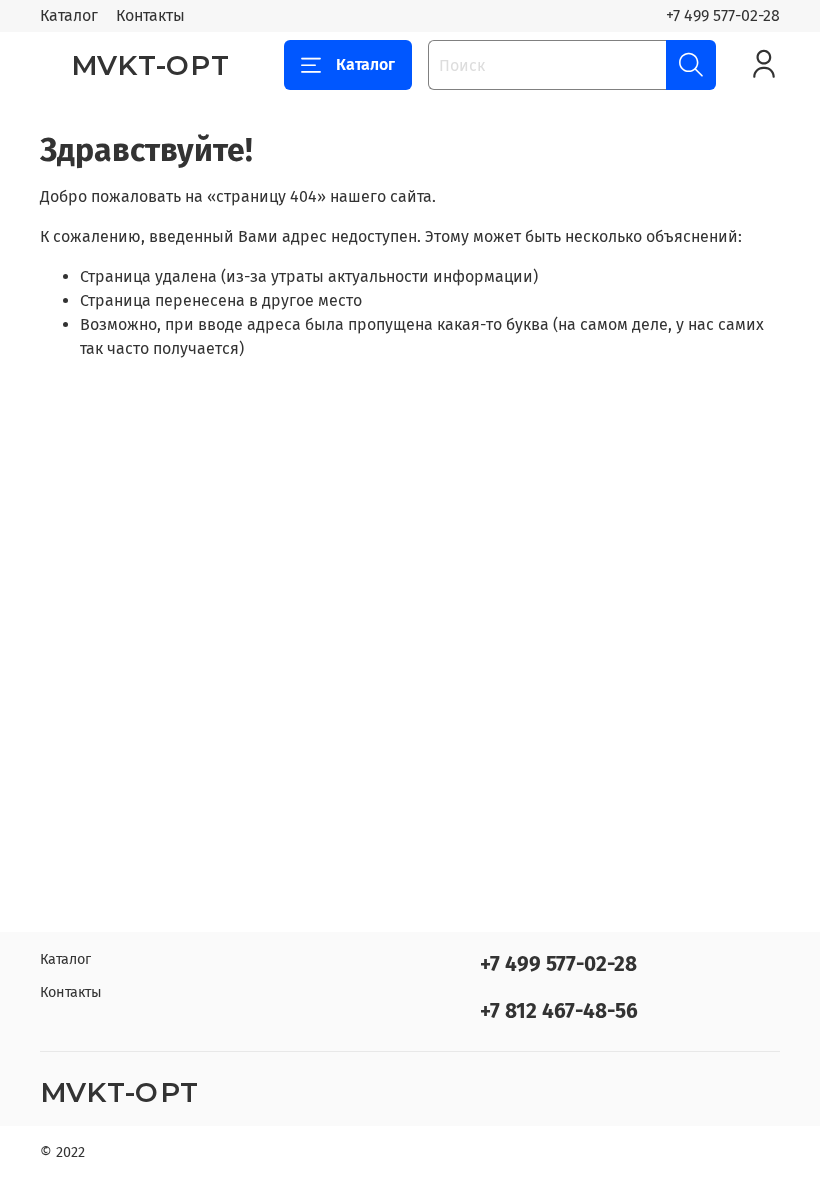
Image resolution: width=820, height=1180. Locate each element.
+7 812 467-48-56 (559, 1011)
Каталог (69, 15)
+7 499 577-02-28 (723, 15)
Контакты (150, 15)
